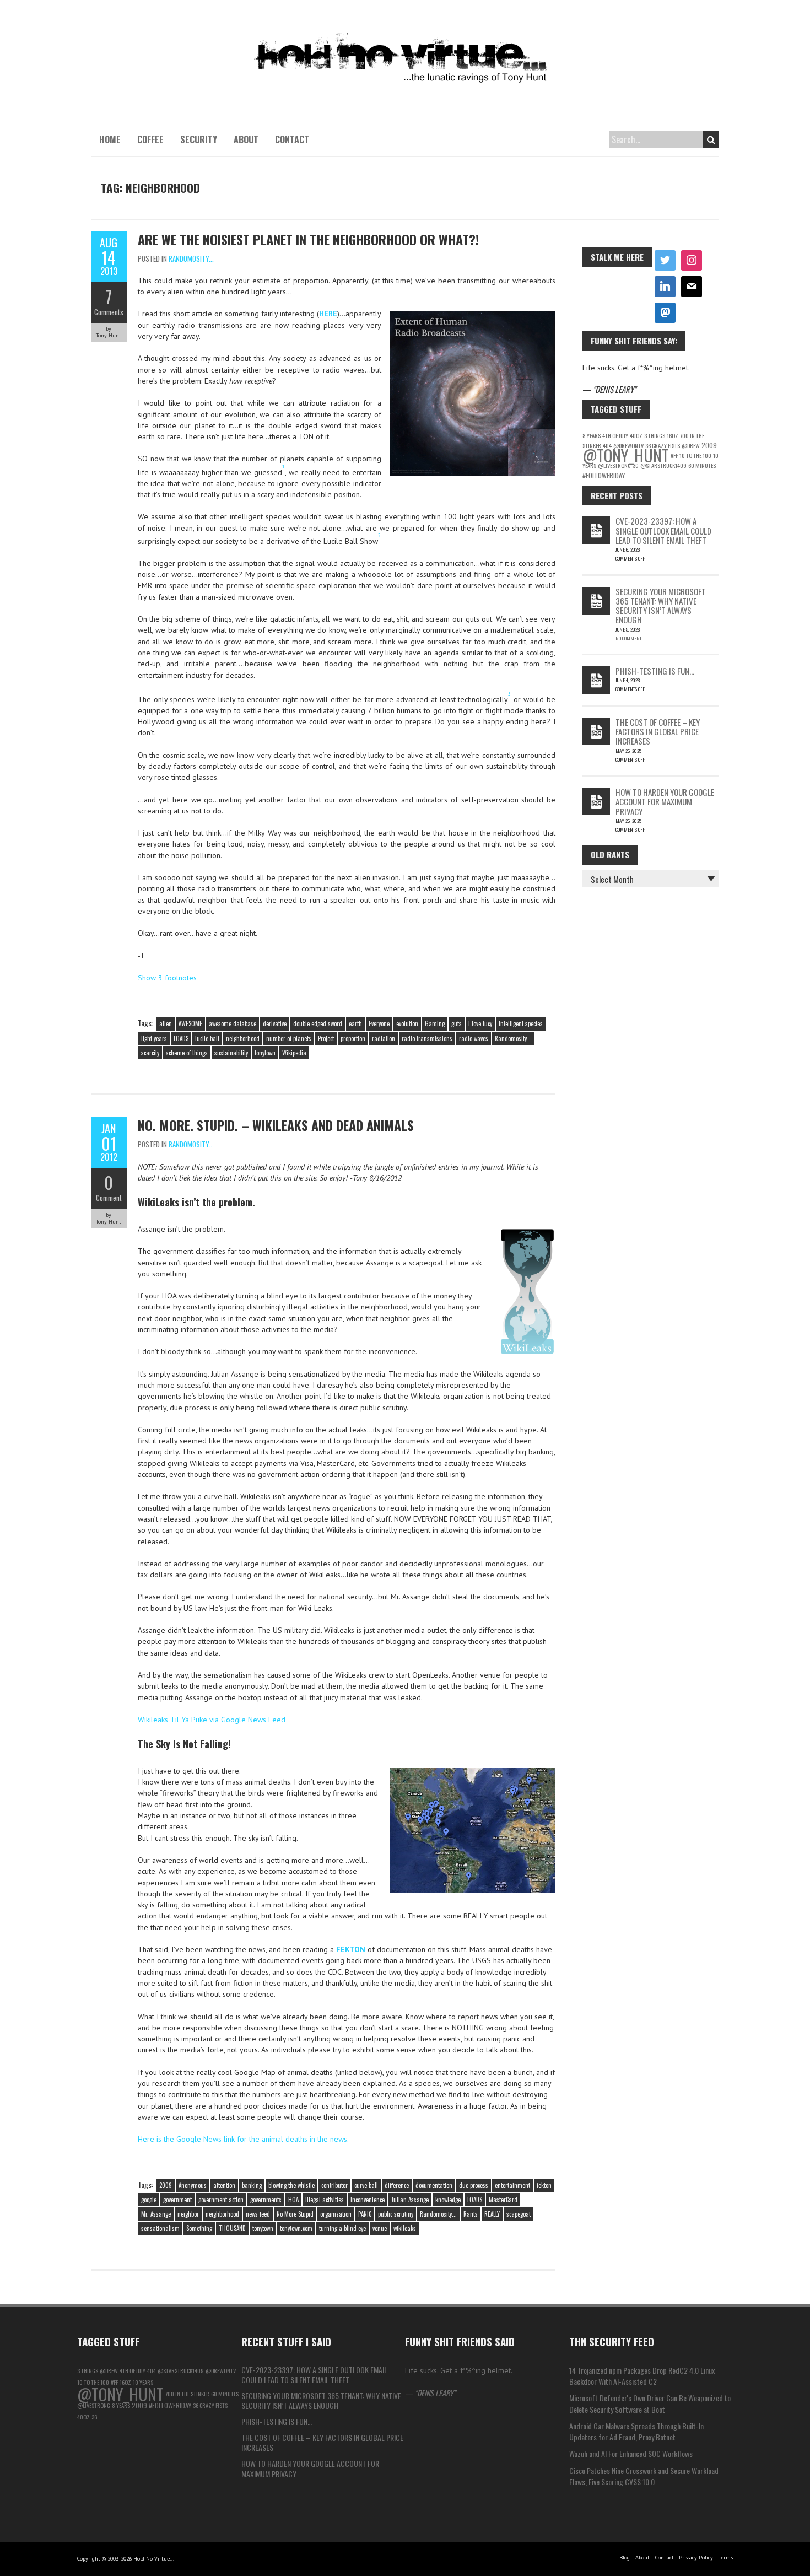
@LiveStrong (614, 465)
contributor (334, 2185)
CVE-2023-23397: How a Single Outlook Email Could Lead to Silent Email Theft (663, 530)
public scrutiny (396, 2214)
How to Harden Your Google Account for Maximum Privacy (665, 802)
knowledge (448, 2200)
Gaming (435, 1023)
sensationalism (160, 2228)
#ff (674, 455)
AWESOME (190, 1023)
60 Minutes (702, 465)
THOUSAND (232, 2228)
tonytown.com (296, 2228)
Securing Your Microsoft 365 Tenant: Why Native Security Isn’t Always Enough (661, 606)
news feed (258, 2214)
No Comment (628, 638)
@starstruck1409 (663, 465)
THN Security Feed (612, 2341)
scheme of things (187, 1053)
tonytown (265, 1053)
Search (711, 139)
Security (199, 139)
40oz (636, 435)
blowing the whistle (291, 2185)
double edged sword (318, 1023)
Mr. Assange (156, 2214)
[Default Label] (665, 287)
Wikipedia (294, 1053)
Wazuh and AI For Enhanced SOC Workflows (631, 2453)
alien (166, 1023)
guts (457, 1023)
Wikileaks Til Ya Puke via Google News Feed (212, 1720)
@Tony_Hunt (626, 455)
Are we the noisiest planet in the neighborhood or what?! (308, 239)
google (149, 2200)
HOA (293, 2200)
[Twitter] (665, 261)
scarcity (150, 1053)
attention (224, 2185)
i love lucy (480, 1023)
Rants (471, 2214)
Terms (726, 2558)
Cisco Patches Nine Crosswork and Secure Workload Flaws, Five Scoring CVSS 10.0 (644, 2476)
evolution (407, 1023)
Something (199, 2228)
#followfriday (604, 475)
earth (355, 1023)
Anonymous (193, 2185)
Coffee (150, 139)
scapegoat (519, 2214)
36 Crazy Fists (210, 2405)
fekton (544, 2185)
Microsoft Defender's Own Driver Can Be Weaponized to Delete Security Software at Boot (650, 2403)
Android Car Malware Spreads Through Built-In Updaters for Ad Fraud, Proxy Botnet (636, 2431)
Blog (625, 2558)
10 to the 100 (695, 455)
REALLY (492, 2214)
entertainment (512, 2185)
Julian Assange (410, 2200)
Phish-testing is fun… (655, 671)
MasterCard (503, 2200)
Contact (292, 139)
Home (110, 139)
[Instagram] (692, 261)
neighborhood (243, 1038)
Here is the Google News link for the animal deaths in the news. (243, 2139)
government (177, 2200)
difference (397, 2185)
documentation (434, 2185)
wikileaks (405, 2228)
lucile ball (207, 1038)
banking (252, 2185)
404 (152, 2370)
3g (636, 465)
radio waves (474, 1038)
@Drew (691, 445)
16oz (673, 435)
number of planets (289, 1038)
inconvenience (368, 2200)
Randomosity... (191, 258)
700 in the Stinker (187, 2394)
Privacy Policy (696, 2558)
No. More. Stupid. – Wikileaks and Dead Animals (276, 1125)
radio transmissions (427, 1038)
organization (336, 2214)
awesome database (233, 1023)
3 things (655, 435)
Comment (109, 1198)
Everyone (379, 1023)
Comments (109, 312)
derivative (275, 1023)
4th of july (615, 435)
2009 (166, 2185)
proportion (353, 1038)
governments (266, 2200)
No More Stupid (295, 2214)
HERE (328, 314)
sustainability (231, 1053)
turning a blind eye (342, 2228)
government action (221, 2200)
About (246, 139)
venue (380, 2228)
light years (154, 1038)
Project (326, 1038)
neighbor (188, 2214)
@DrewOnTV (221, 2370)
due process (474, 2185)
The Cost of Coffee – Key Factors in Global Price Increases (658, 732)
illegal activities (325, 2200)
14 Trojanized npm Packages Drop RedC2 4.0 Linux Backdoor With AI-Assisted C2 (642, 2376)
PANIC (365, 2214)
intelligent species (521, 1023)
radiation (384, 1038)
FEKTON (351, 1949)
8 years (592, 435)
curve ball (366, 2185)
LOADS (181, 1038)
